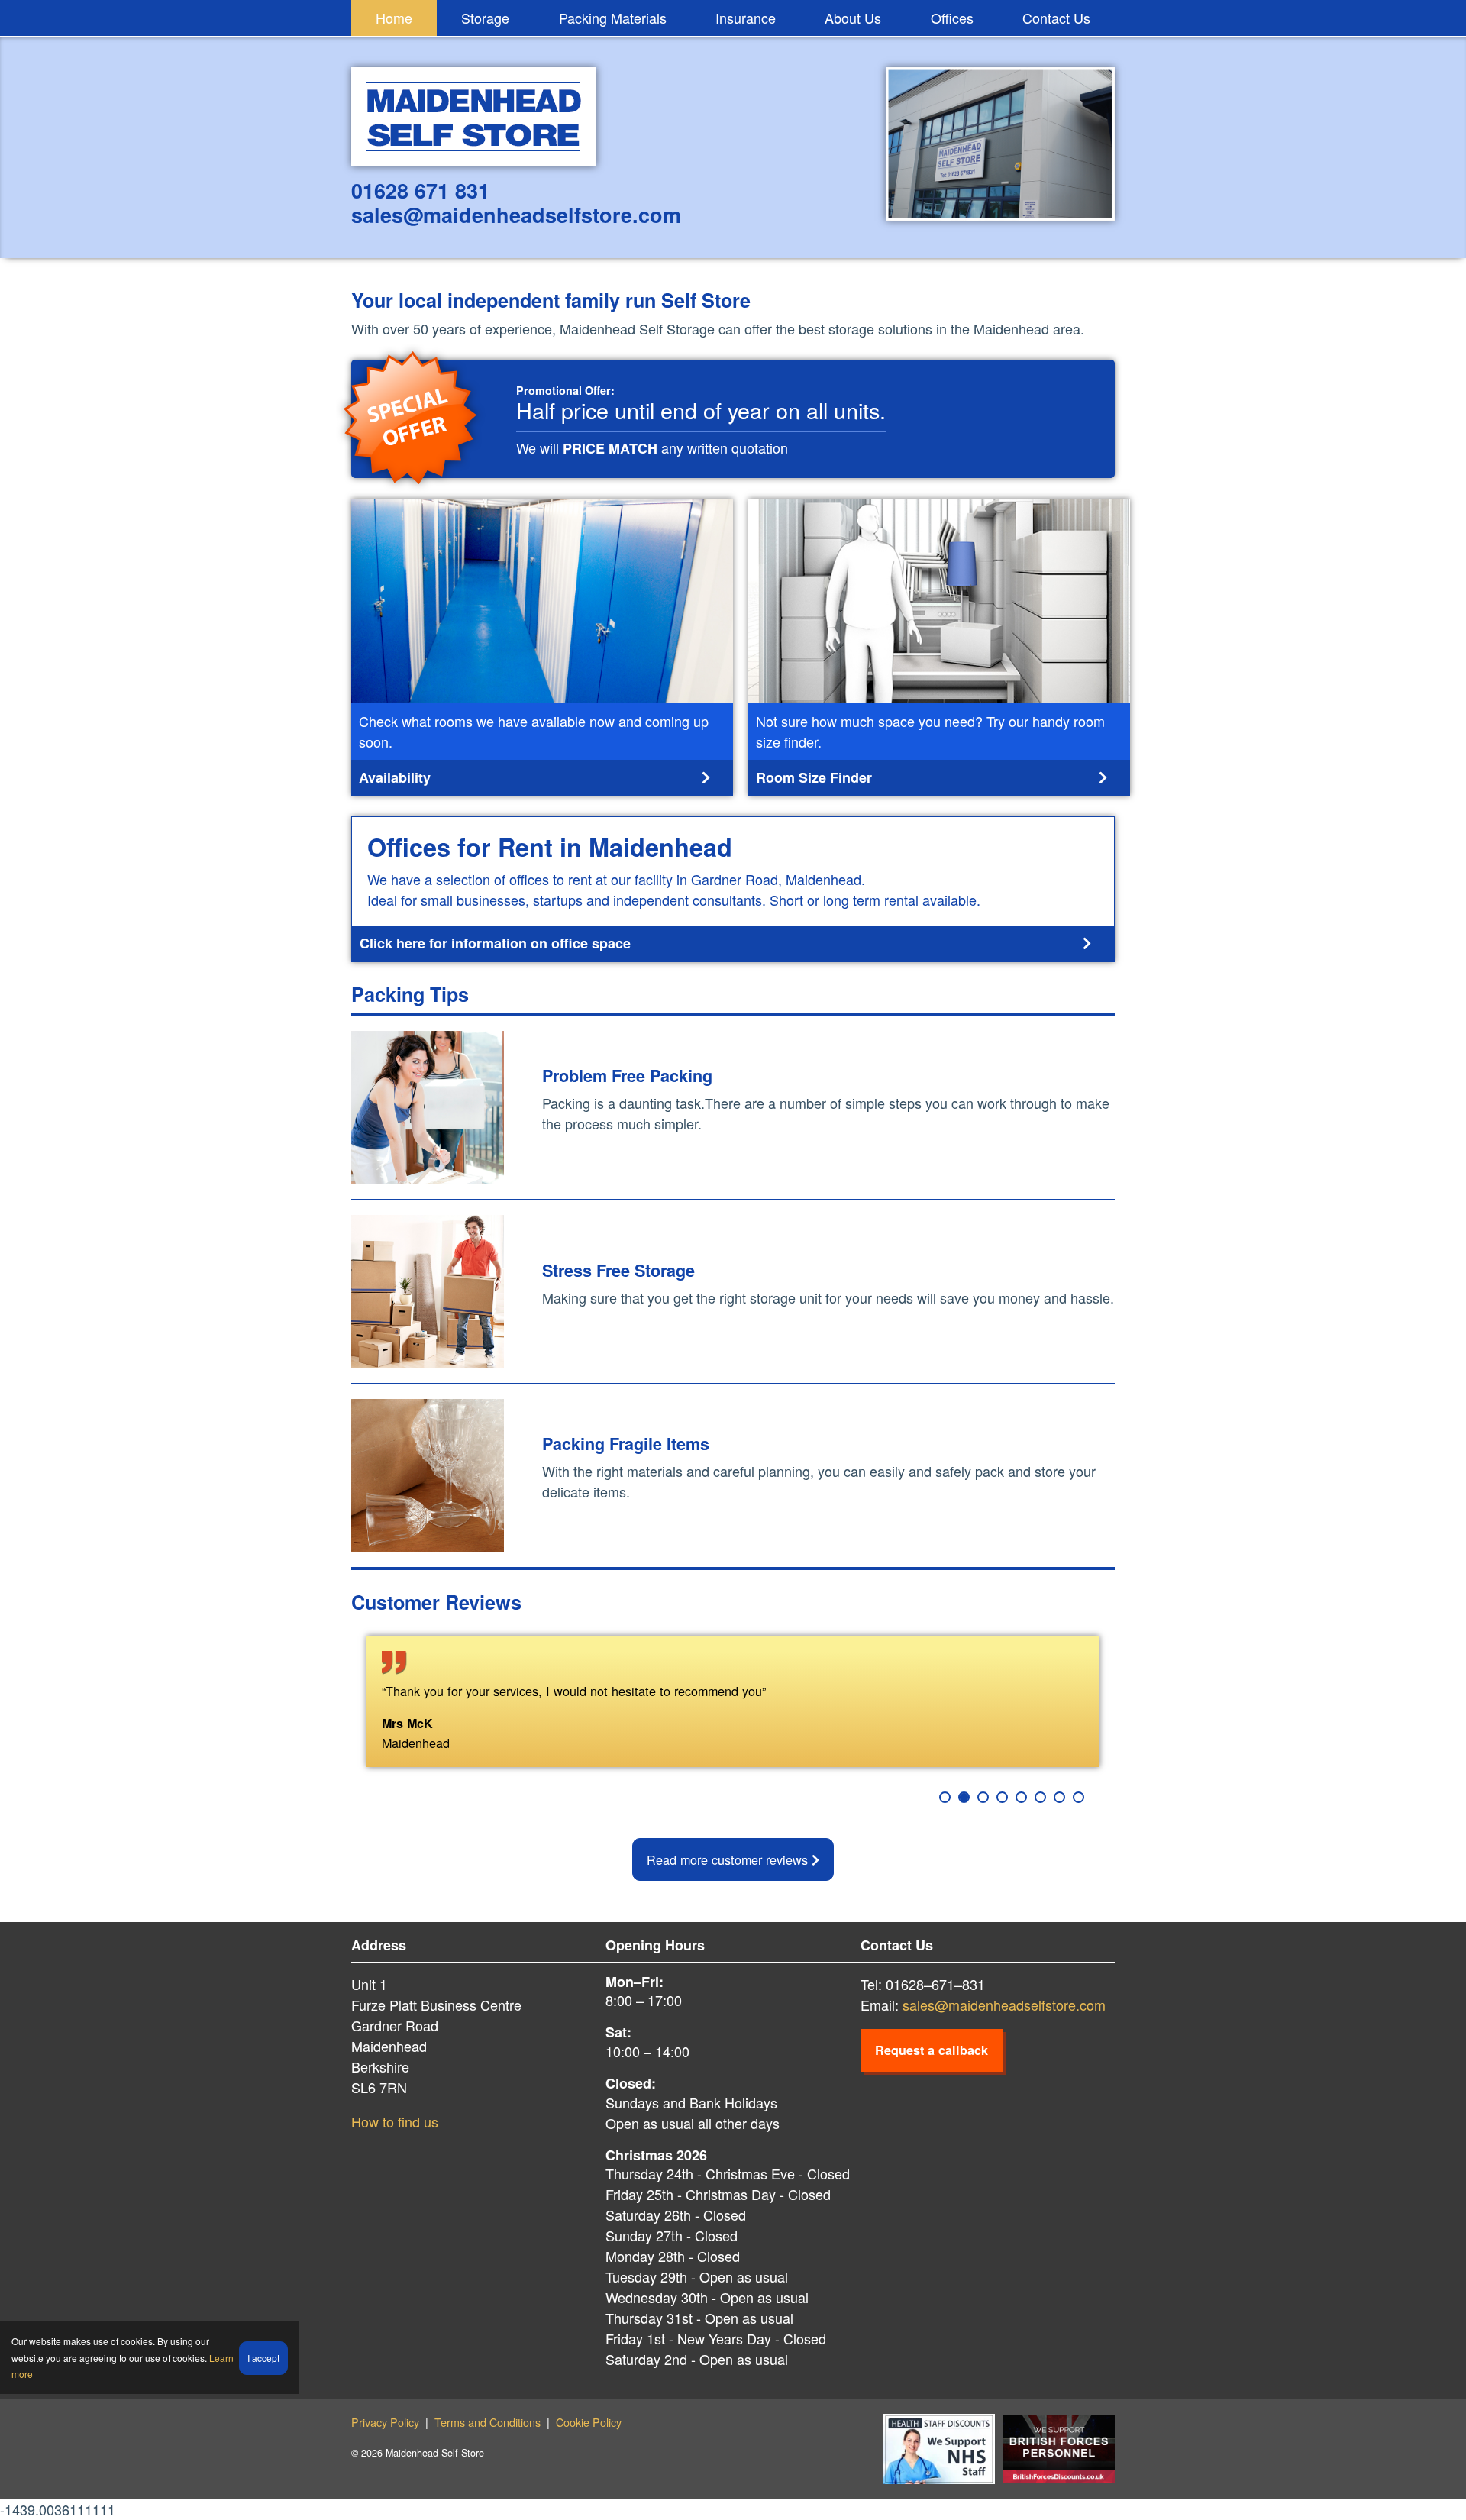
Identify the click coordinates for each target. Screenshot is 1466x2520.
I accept (263, 2358)
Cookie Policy (589, 2422)
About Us (853, 18)
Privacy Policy (385, 2422)
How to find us (395, 2121)
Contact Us (1056, 18)
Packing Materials (613, 18)
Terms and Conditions (488, 2422)
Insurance (746, 18)
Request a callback (932, 2050)
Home (394, 18)
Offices (952, 18)
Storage (485, 18)
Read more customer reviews (729, 1859)
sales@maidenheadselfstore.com (1004, 2005)
